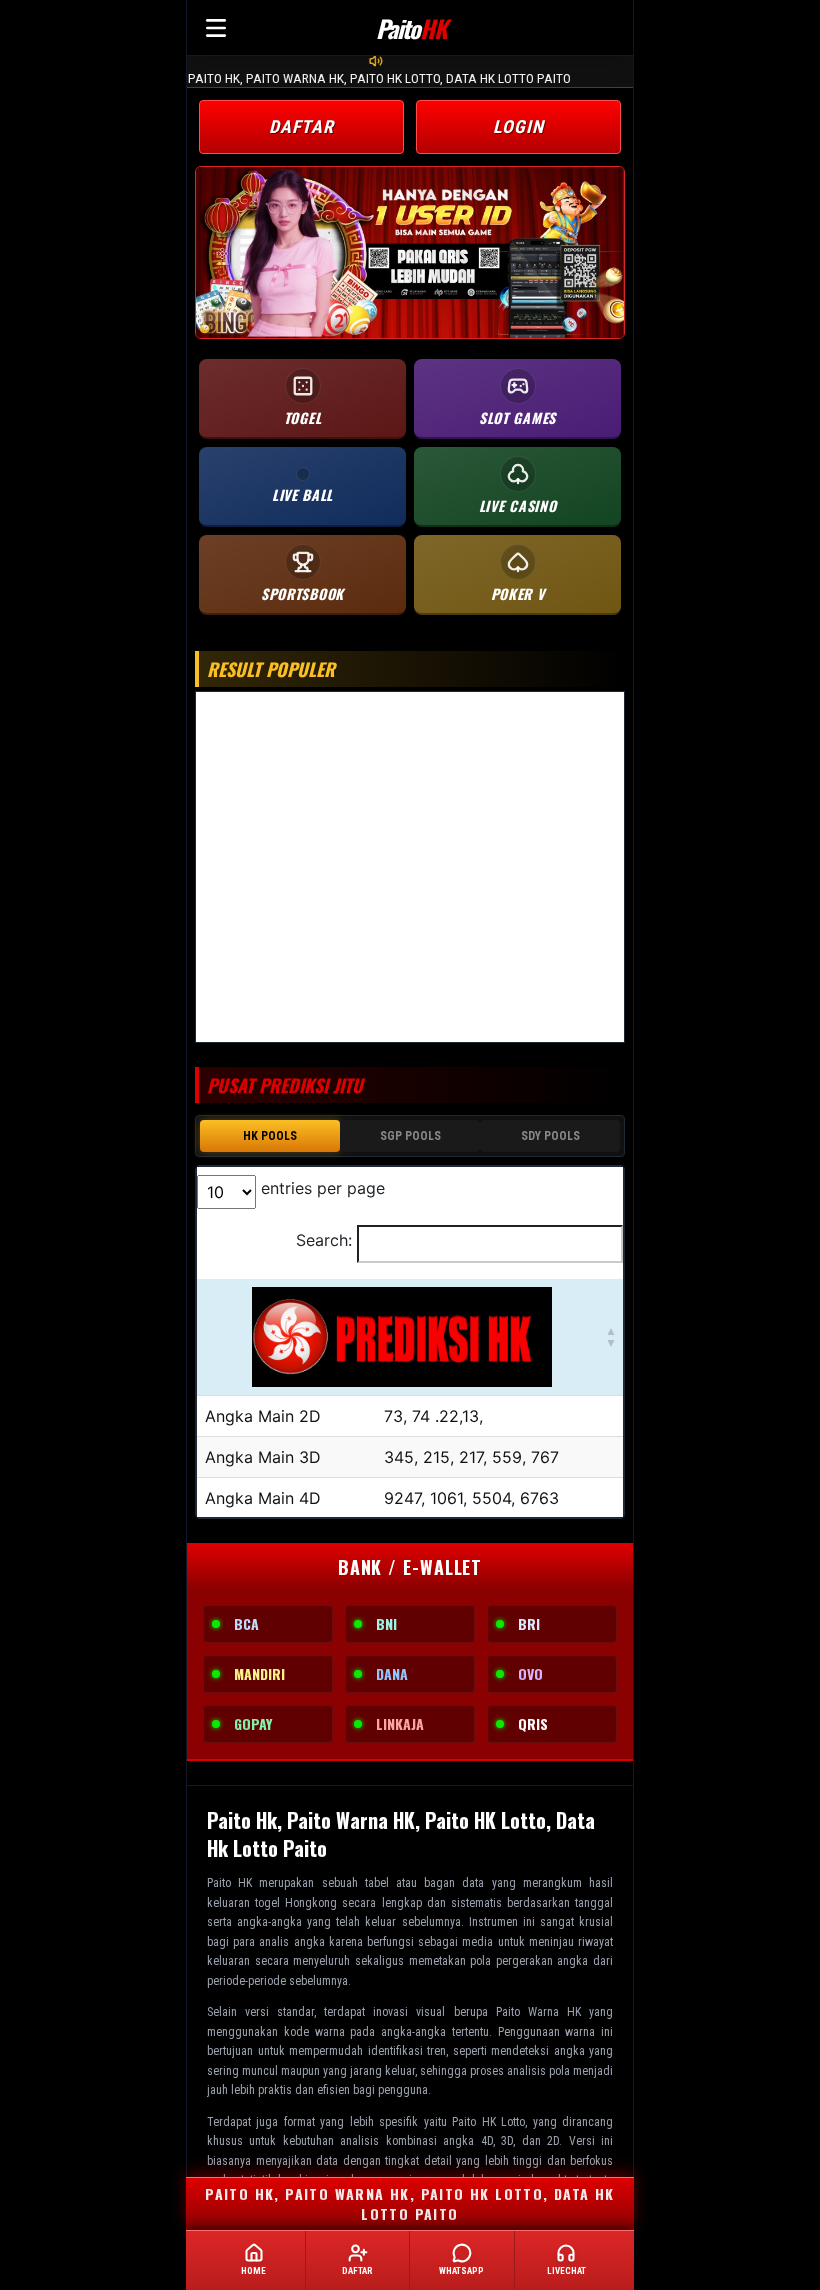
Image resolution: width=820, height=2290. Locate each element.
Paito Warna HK (538, 2012)
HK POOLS (270, 1136)
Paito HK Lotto (488, 2122)
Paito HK (229, 1883)
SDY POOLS (550, 1136)
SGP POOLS (410, 1136)
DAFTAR (301, 126)
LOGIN (518, 126)
